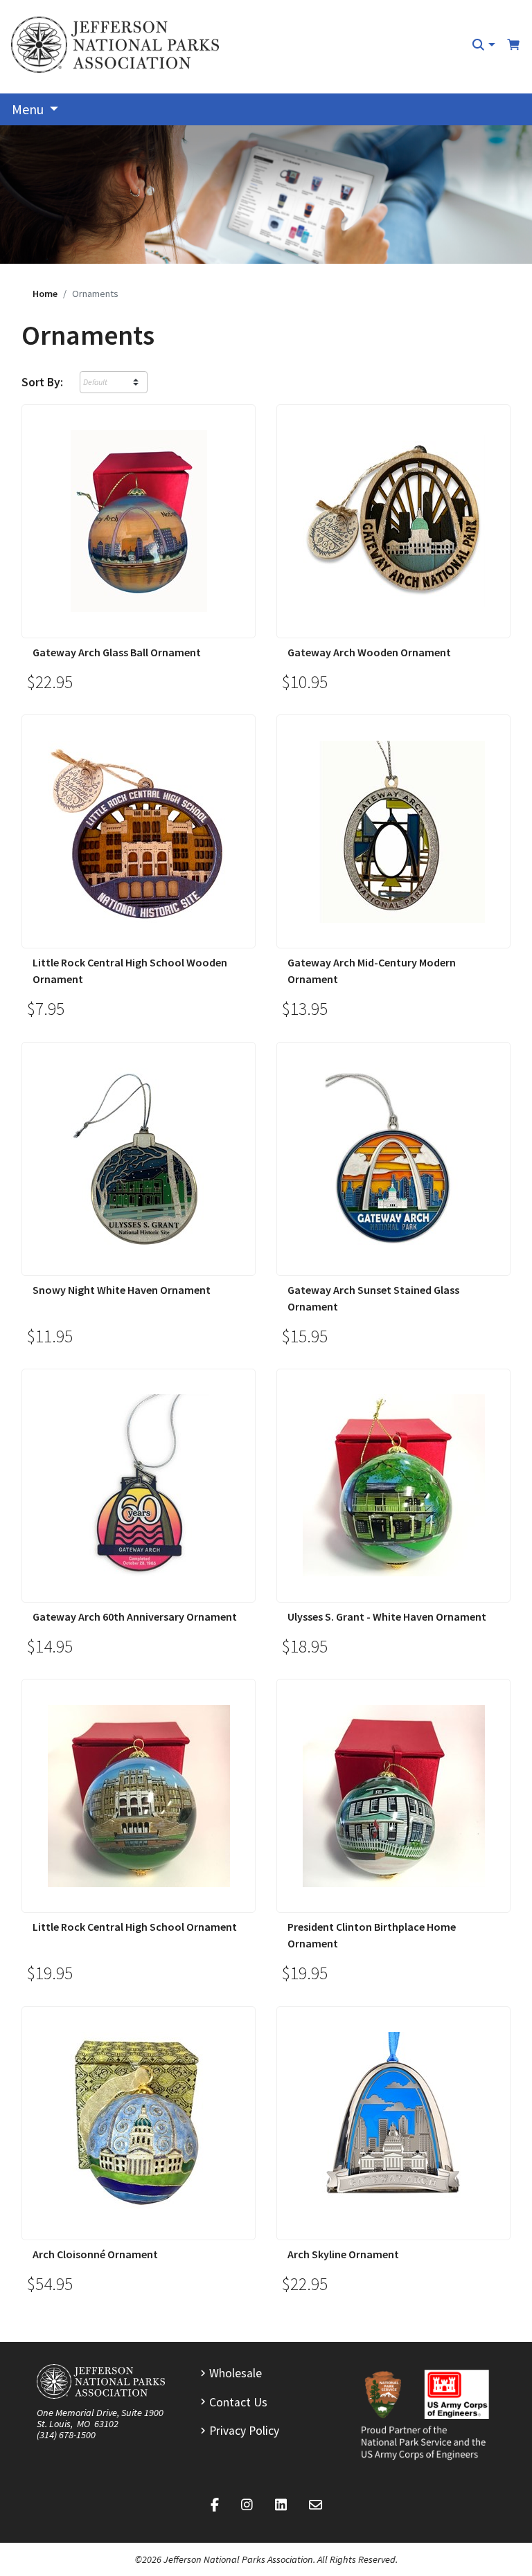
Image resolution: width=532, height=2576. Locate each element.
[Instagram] (247, 2505)
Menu (29, 109)
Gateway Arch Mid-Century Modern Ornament (372, 971)
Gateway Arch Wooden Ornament (369, 652)
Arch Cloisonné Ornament (95, 2254)
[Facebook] (215, 2505)
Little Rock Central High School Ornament (135, 1927)
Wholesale (236, 2373)
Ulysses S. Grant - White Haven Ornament (387, 1616)
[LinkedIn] (281, 2505)
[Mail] (316, 2505)
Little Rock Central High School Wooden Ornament (130, 971)
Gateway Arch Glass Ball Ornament (117, 652)
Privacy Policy (244, 2431)
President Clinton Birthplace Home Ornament (372, 1935)
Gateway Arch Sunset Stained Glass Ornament (373, 1298)
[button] (483, 45)
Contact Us (238, 2402)
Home (45, 294)
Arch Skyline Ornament (343, 2254)
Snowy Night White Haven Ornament (122, 1290)
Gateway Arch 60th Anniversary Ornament (135, 1616)
